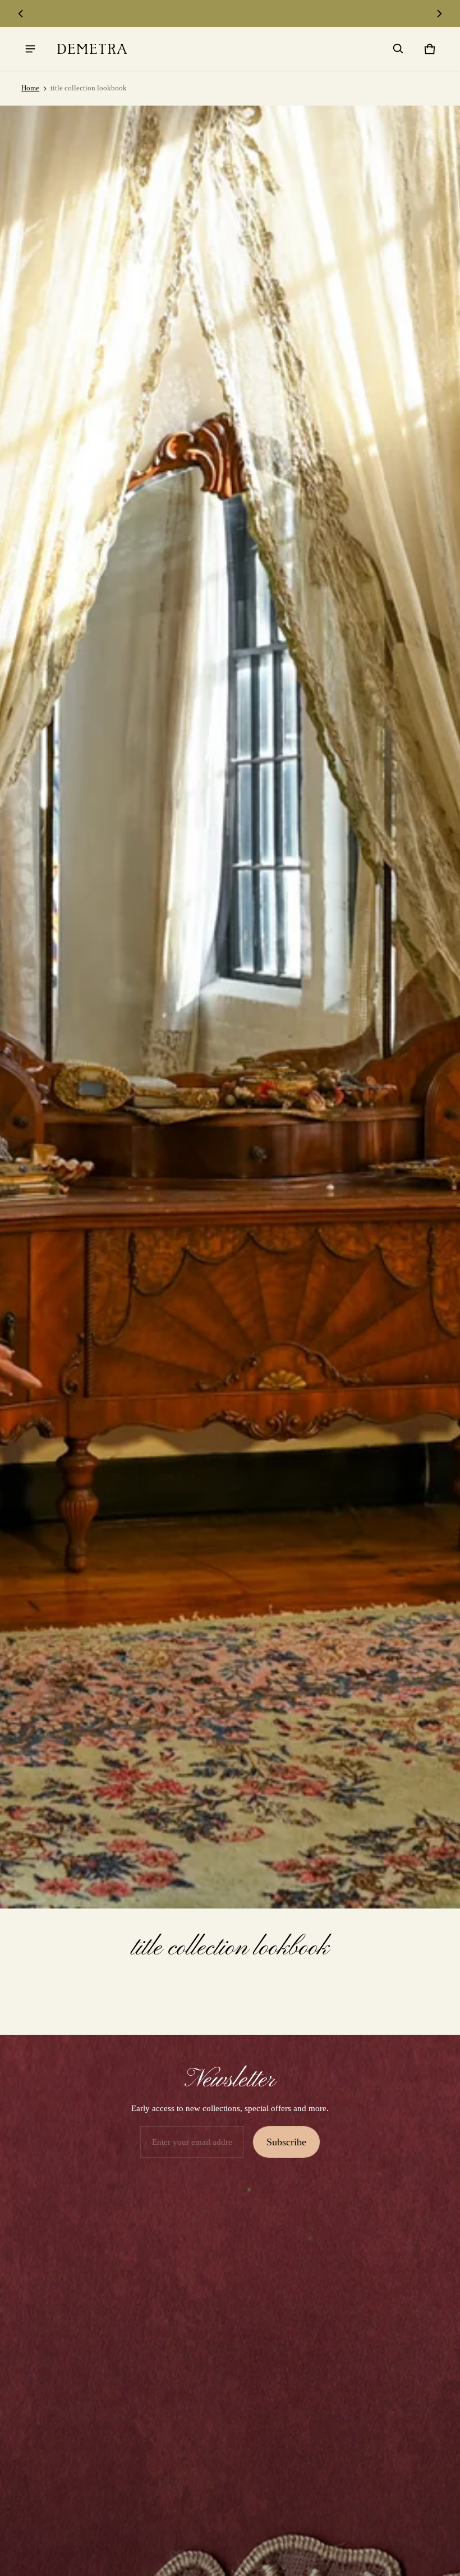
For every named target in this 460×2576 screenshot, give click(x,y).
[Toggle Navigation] (30, 49)
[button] (398, 49)
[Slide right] (439, 13)
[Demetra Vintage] (92, 49)
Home (30, 88)
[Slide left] (21, 13)
